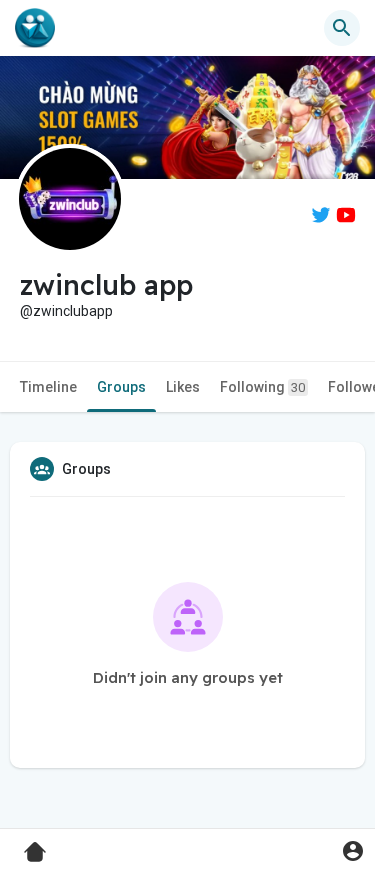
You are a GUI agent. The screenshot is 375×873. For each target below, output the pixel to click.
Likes (183, 387)
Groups (121, 387)
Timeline (48, 387)
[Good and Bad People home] (35, 28)
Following (262, 387)
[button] (352, 850)
